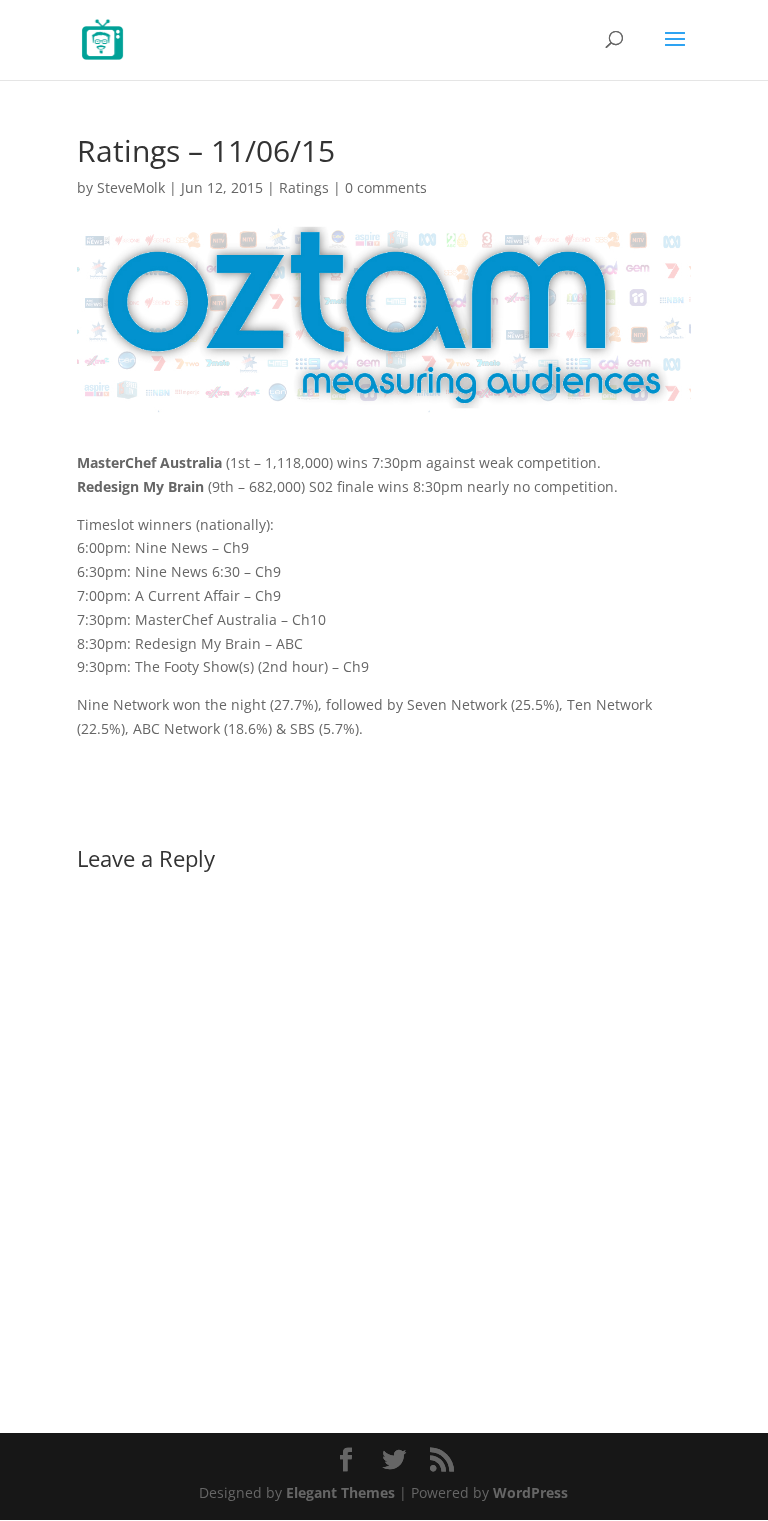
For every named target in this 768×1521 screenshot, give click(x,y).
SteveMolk (131, 187)
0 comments (386, 187)
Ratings (304, 187)
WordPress (530, 1492)
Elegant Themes (340, 1492)
